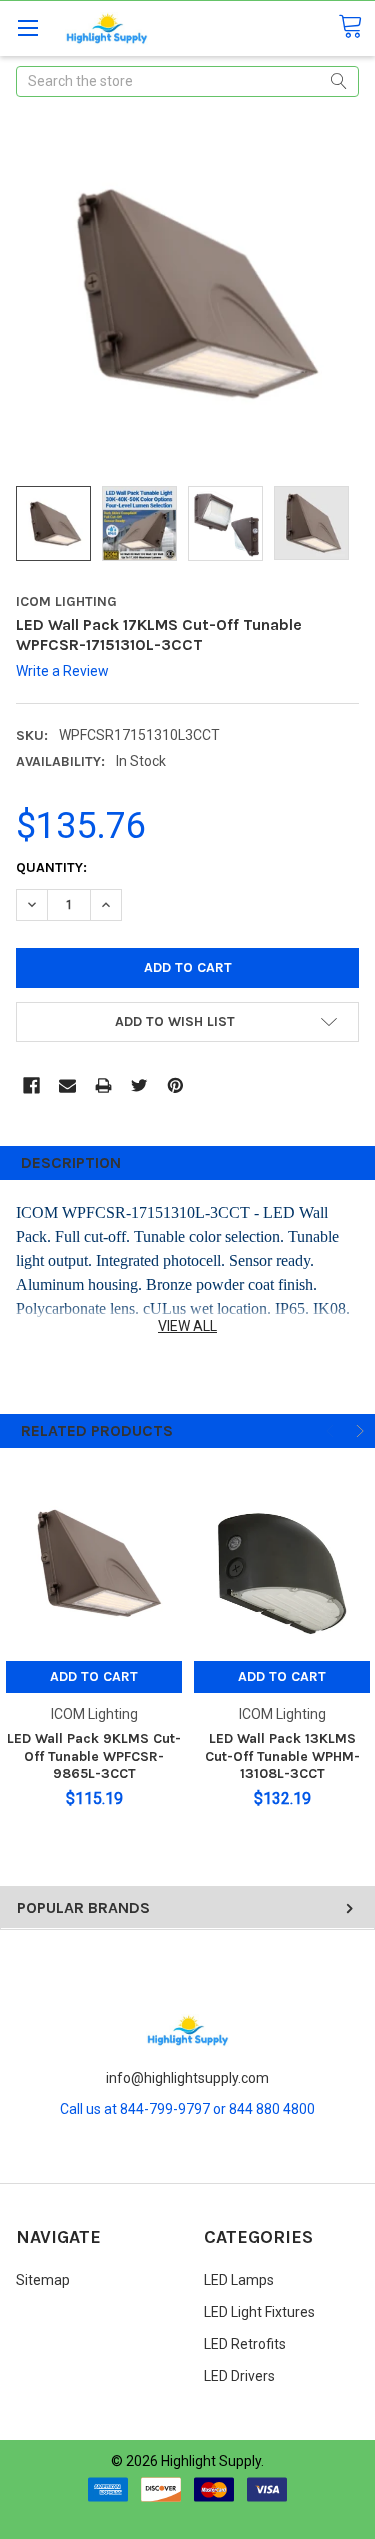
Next (358, 1431)
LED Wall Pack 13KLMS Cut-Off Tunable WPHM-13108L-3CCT (282, 1756)
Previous (332, 1431)
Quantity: (51, 867)
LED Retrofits (245, 2344)
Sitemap (43, 2280)
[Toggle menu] (27, 27)
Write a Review (62, 671)
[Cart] (356, 27)
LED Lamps (239, 2280)
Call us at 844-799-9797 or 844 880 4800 (187, 2109)
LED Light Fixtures (259, 2312)
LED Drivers (239, 2376)
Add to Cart (94, 1676)
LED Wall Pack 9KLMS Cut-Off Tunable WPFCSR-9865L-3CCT (94, 1756)
